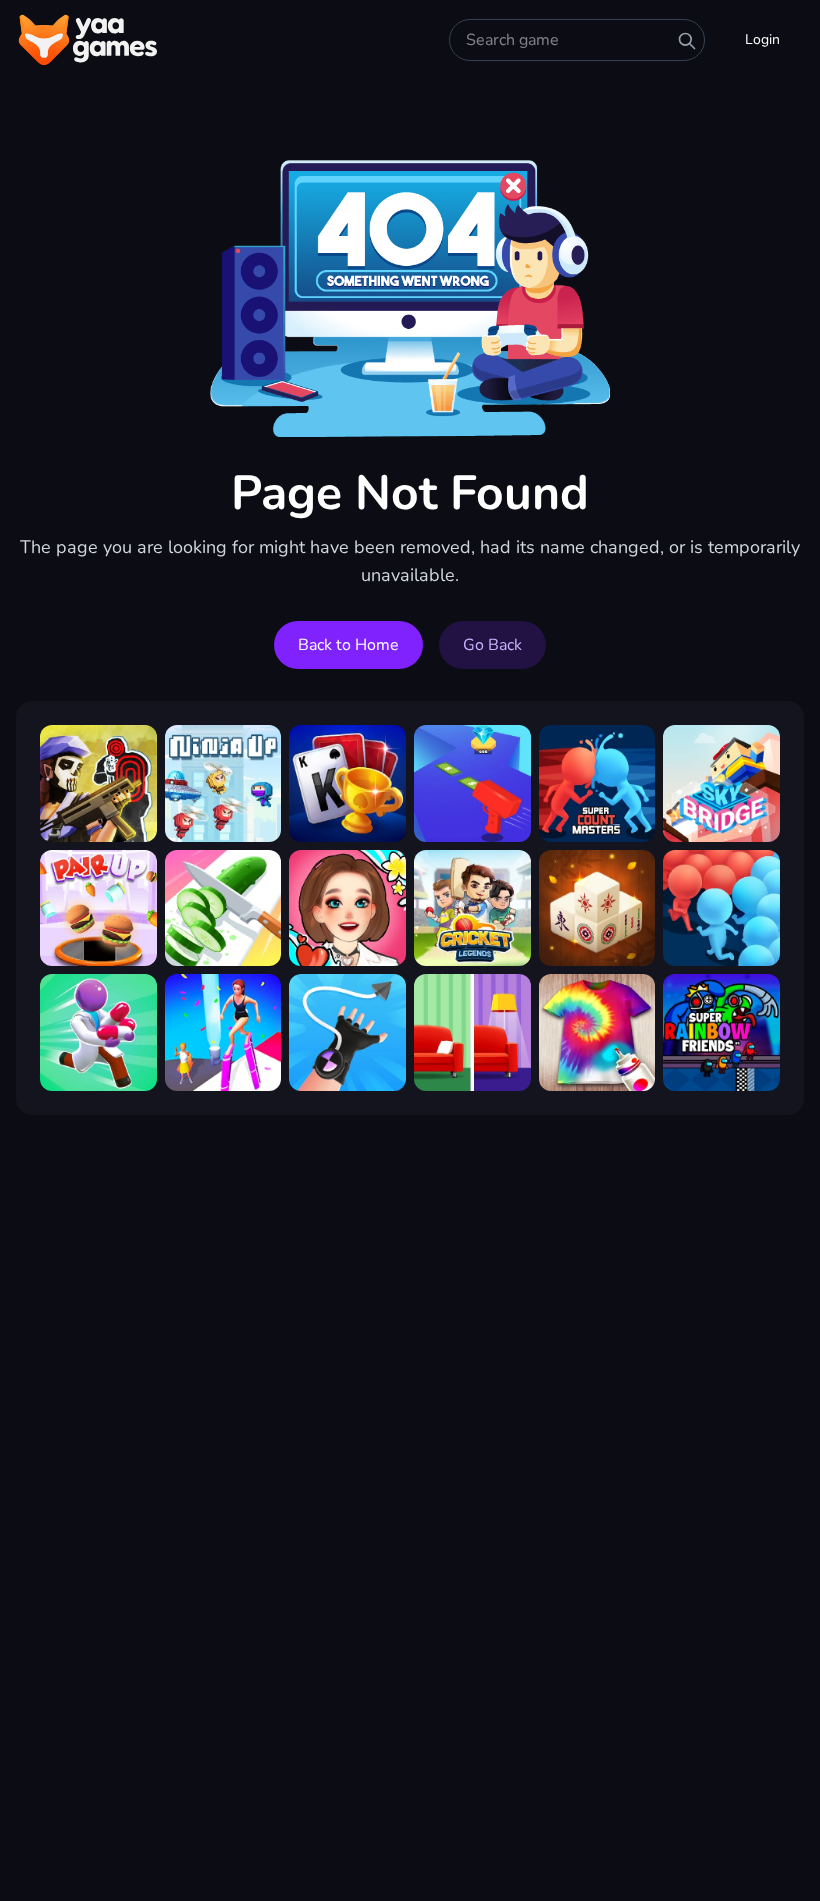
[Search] (687, 41)
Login (762, 39)
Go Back (492, 645)
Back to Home (348, 645)
